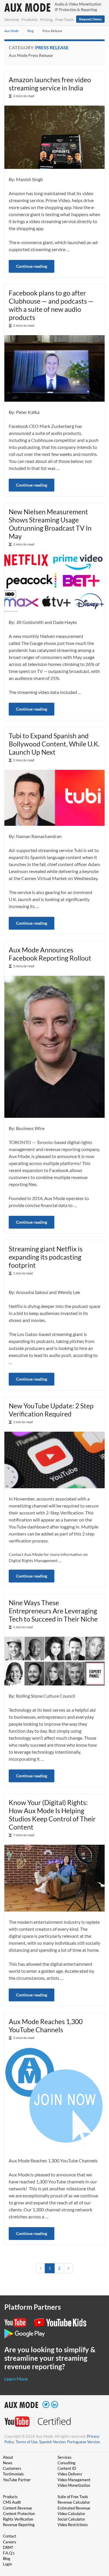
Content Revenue (17, 2508)
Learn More (16, 2379)
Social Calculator (71, 2519)
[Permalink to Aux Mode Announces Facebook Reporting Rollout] (54, 1046)
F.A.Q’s (9, 2553)
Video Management (74, 2480)
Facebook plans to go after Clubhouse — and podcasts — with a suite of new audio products (51, 305)
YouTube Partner (17, 2480)
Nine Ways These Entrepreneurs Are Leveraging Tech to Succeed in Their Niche (53, 1611)
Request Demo (90, 19)
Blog (31, 31)
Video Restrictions (73, 2525)
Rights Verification (18, 2519)
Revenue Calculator (74, 2502)
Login (7, 2564)
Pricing (46, 20)
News (8, 2463)
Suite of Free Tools (73, 2497)
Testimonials (13, 2474)
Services (12, 20)
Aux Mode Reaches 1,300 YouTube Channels (46, 2026)
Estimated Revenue (74, 2508)
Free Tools (64, 20)
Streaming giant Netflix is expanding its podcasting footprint (46, 1257)
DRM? (8, 2547)
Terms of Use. (27, 2442)
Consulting (66, 2463)
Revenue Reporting (19, 2525)
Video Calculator (71, 2514)
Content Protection (19, 2514)
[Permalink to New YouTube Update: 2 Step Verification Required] (54, 1459)
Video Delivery (70, 2474)
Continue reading (32, 266)
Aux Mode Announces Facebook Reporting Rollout (50, 954)
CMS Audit (12, 2502)
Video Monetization (74, 2485)
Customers (12, 2468)
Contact (10, 2536)
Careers (10, 2542)
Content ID (67, 2468)
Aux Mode (11, 31)
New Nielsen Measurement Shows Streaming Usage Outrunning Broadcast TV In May (50, 524)
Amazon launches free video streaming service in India (50, 84)
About (8, 2457)
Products (30, 20)
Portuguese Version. (84, 2442)
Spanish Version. (53, 2442)
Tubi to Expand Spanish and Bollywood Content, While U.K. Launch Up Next (54, 744)
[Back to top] (96, 2541)
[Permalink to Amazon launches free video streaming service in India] (54, 136)
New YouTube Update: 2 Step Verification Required (51, 1410)
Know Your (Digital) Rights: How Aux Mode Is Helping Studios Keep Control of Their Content (52, 1815)
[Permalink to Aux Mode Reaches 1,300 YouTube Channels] (54, 2098)
